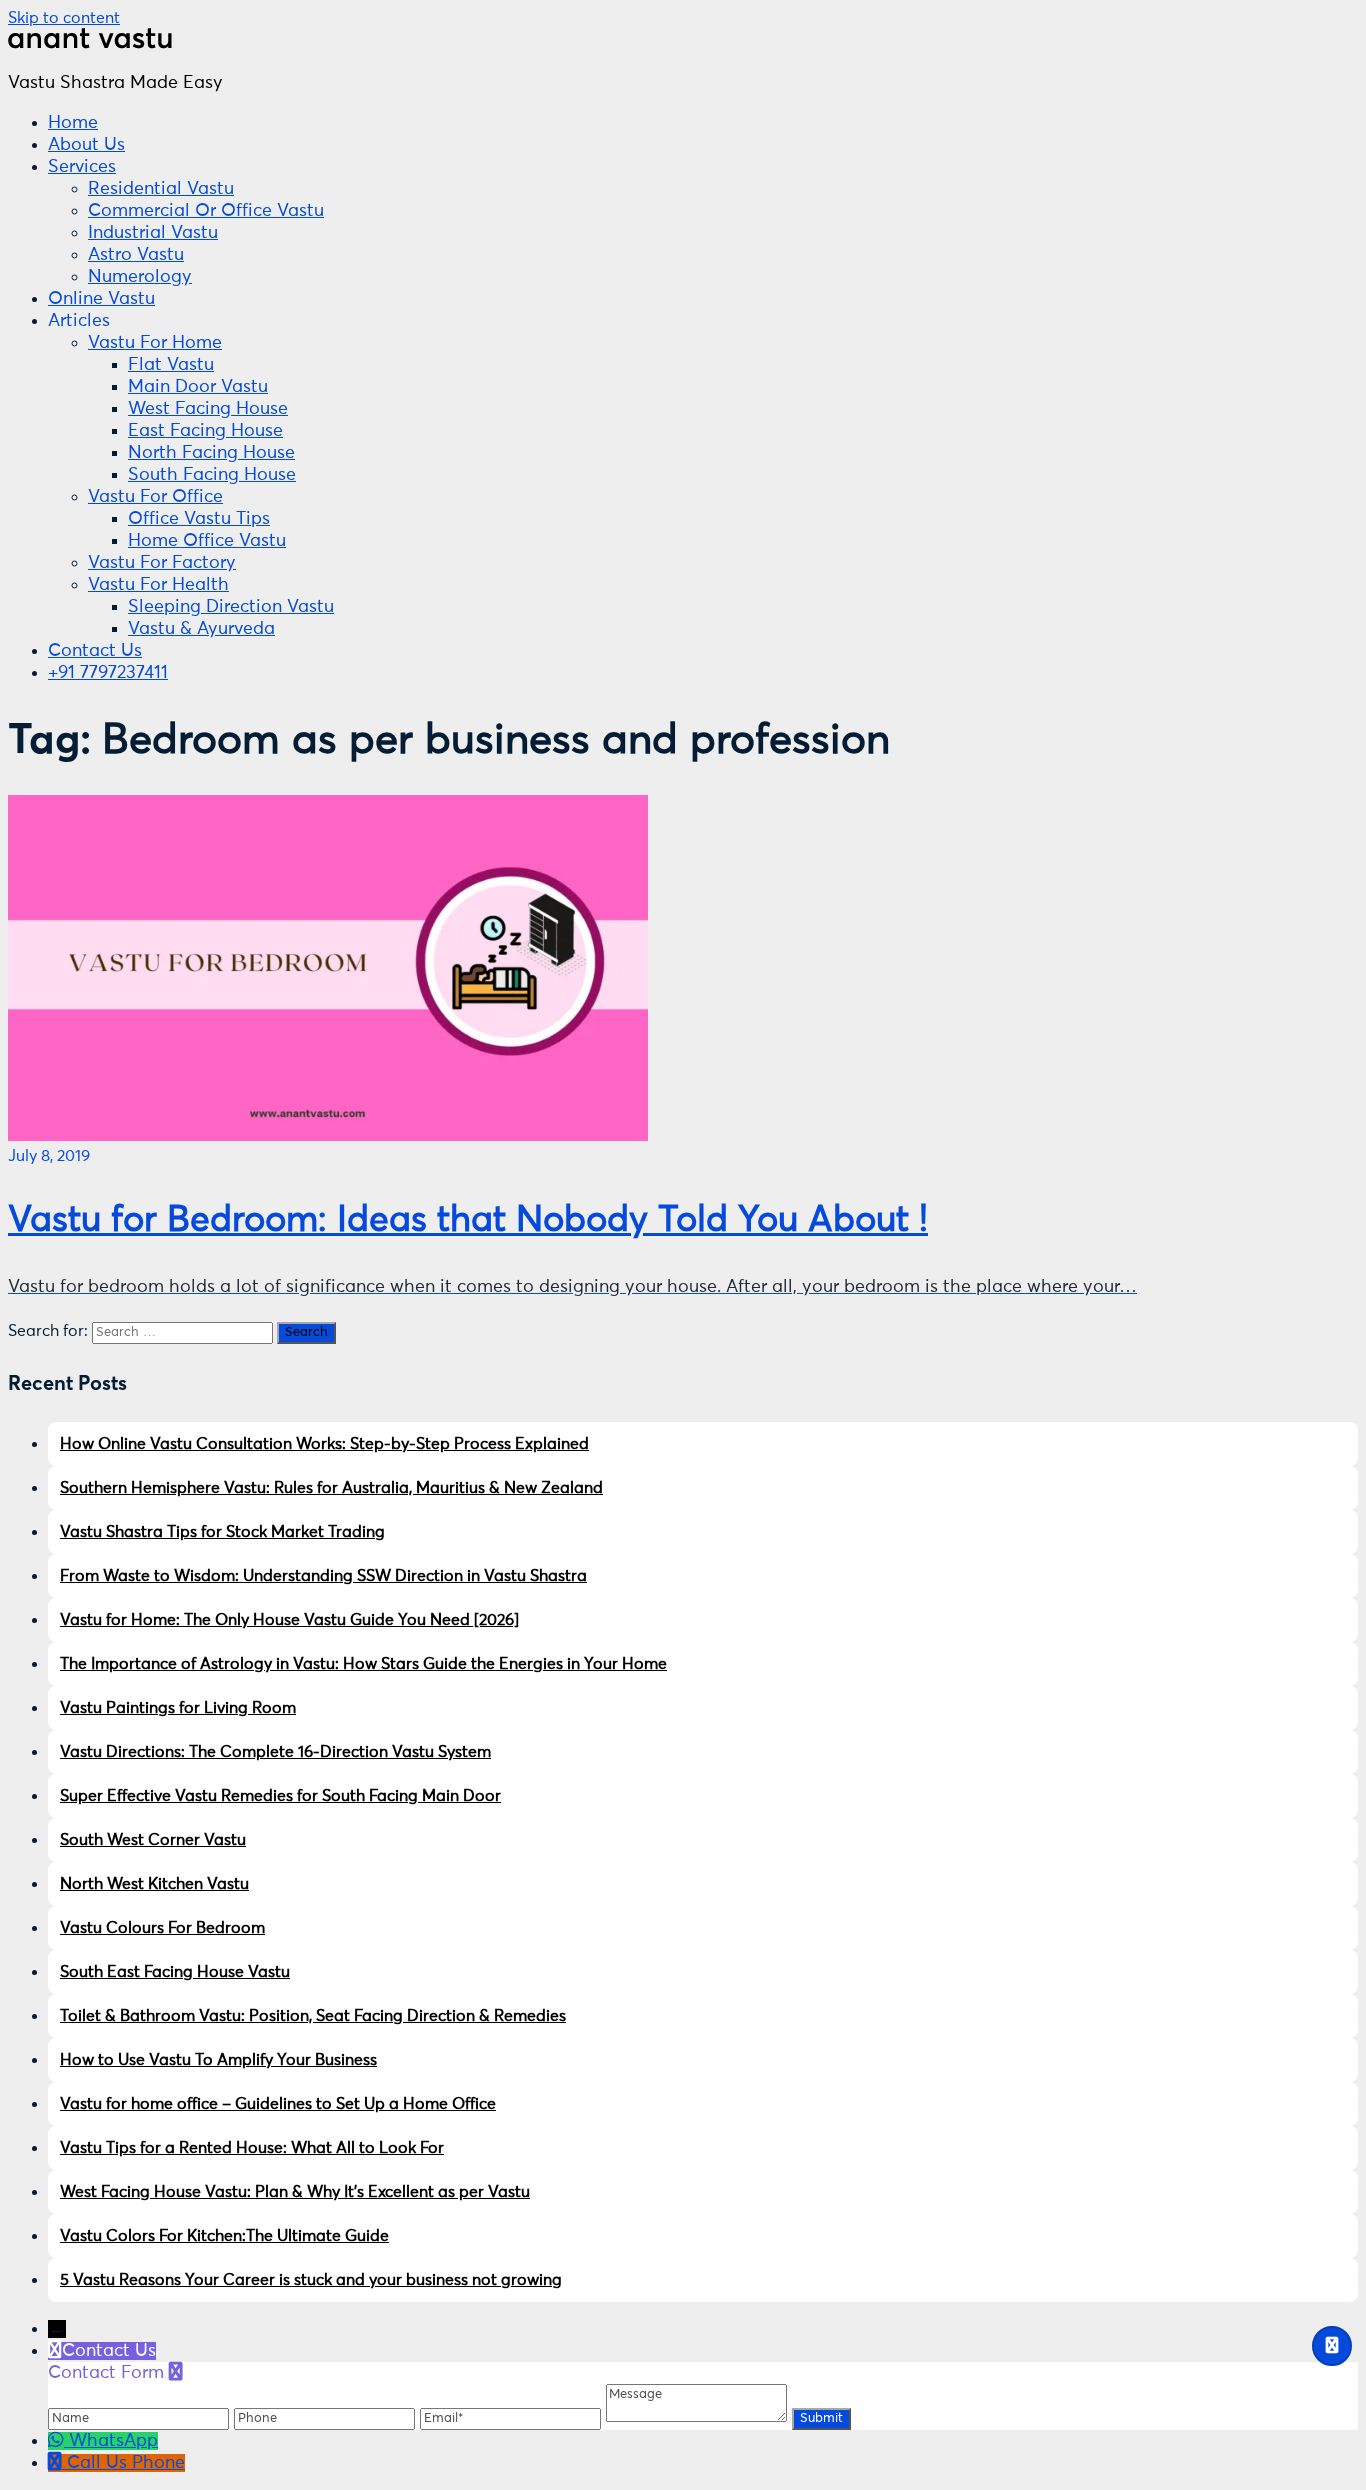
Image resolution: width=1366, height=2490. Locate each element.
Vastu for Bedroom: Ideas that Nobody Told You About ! (468, 1221)
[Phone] (327, 2417)
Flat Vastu (171, 365)
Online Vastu (101, 299)
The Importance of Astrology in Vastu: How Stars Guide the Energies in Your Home (363, 1664)
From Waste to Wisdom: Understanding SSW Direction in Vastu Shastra (323, 1576)
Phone (158, 2463)
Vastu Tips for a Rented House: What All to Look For (252, 2148)
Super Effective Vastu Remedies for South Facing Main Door (280, 1796)
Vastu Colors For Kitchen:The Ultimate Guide (224, 2236)
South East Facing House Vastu (175, 1972)
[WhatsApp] (58, 2441)
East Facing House (205, 431)
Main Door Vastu (198, 387)
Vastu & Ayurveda (201, 629)
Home (73, 123)
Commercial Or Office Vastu (206, 211)
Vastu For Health (158, 585)
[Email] (513, 2417)
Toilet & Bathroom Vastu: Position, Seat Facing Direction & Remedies (313, 2016)
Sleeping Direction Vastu (231, 607)
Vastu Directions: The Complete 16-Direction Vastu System (275, 1752)
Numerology (140, 277)
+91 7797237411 (108, 673)
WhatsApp (113, 2441)
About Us (86, 145)
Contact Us (95, 651)
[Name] (141, 2417)
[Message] (699, 2417)
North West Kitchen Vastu (154, 1884)
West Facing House (208, 409)
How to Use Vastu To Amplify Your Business (218, 2060)
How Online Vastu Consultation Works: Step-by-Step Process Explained (324, 1444)
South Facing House (212, 475)
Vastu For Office (155, 497)
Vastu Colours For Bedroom (162, 1928)
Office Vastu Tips (199, 519)
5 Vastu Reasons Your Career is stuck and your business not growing (311, 2280)
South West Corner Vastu (153, 1840)
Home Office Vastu (207, 541)
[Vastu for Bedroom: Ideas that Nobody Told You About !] (328, 1136)
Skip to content (64, 18)
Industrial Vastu (153, 233)
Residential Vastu (161, 189)
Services (82, 167)
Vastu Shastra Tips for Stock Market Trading (222, 1532)
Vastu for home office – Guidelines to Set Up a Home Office (278, 2104)
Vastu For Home (155, 343)
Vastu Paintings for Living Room (178, 1708)
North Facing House (211, 453)
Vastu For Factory (162, 563)
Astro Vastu (136, 255)
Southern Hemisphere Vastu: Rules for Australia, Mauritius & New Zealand (331, 1488)
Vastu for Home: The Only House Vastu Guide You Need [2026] (289, 1620)
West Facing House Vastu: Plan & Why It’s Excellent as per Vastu (295, 2192)
